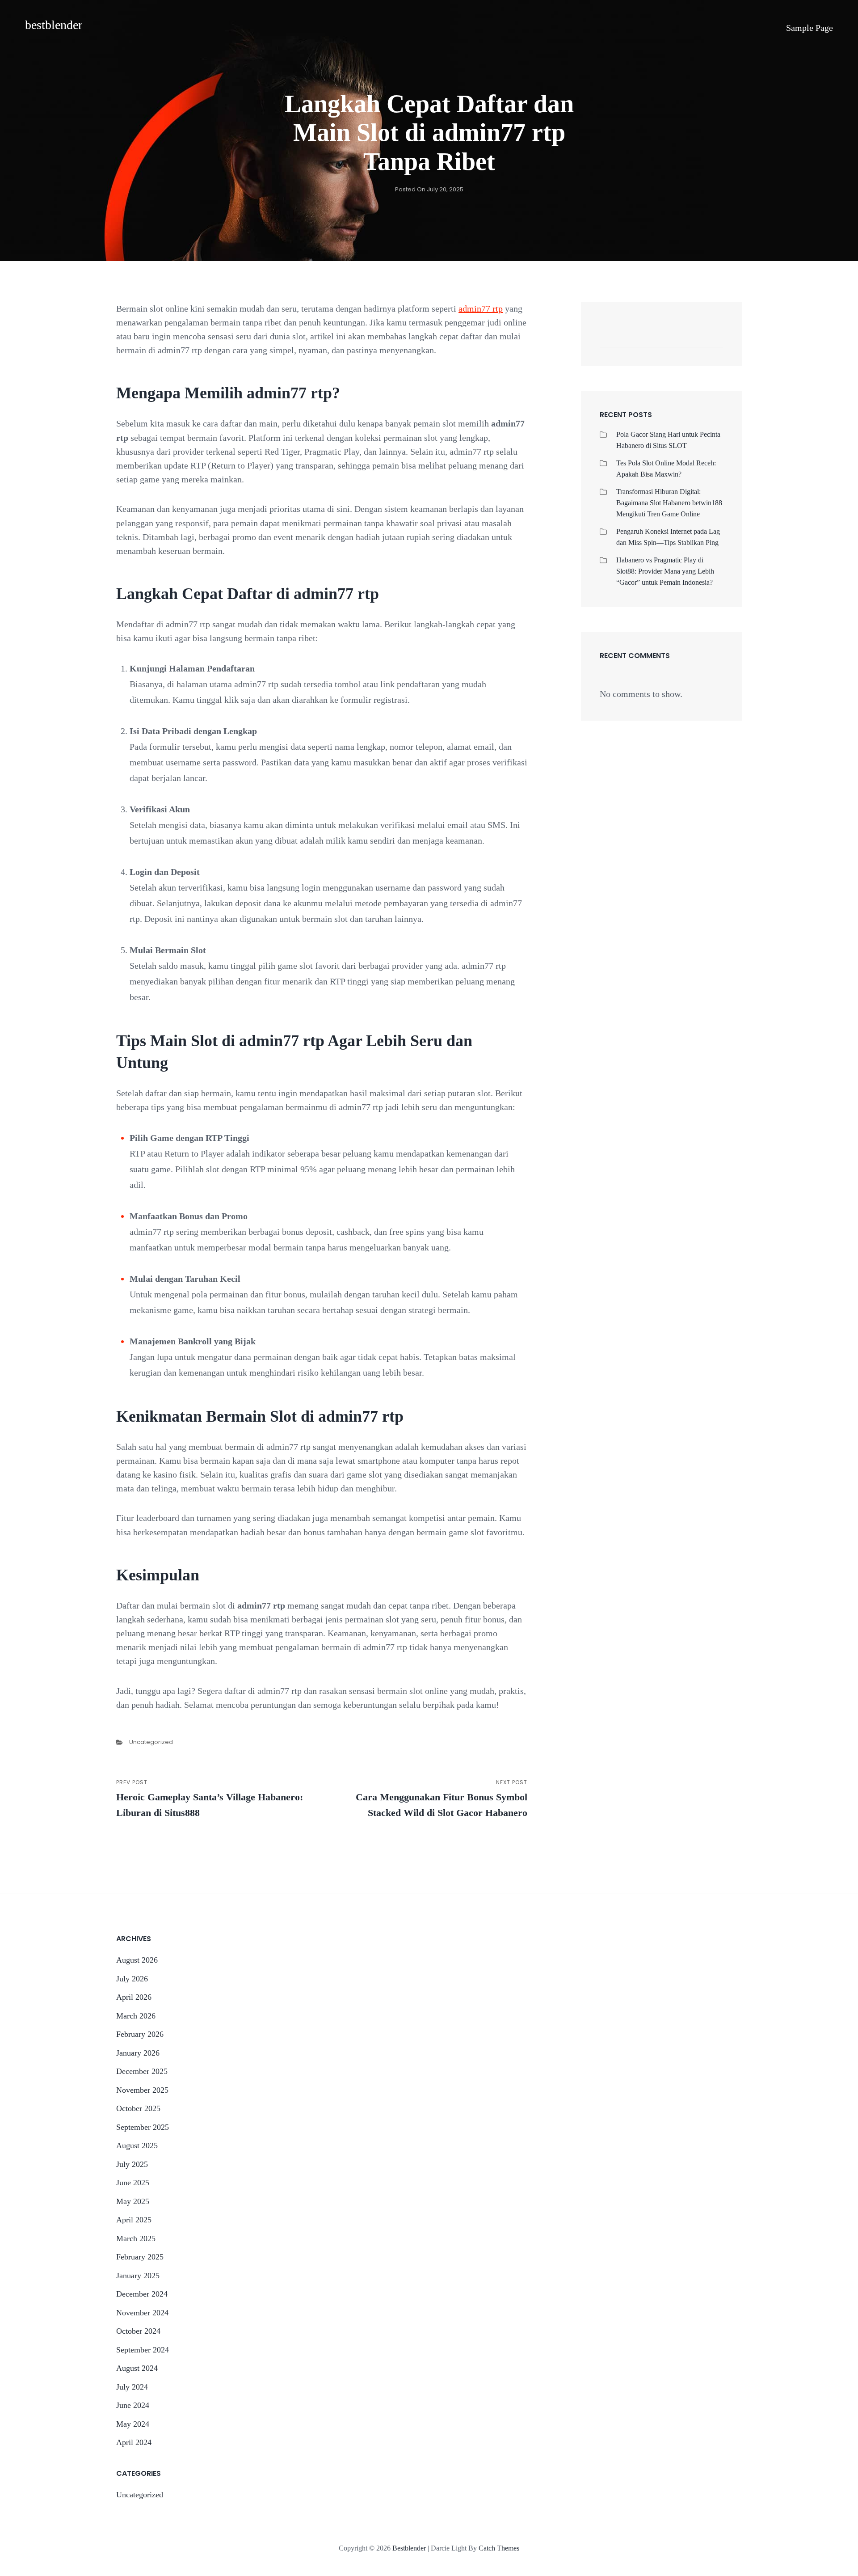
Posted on (429, 189)
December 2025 (142, 2071)
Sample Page (810, 28)
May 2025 (133, 2201)
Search (712, 338)
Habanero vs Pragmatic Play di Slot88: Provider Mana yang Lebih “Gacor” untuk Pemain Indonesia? (665, 571)
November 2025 (142, 2090)
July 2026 (132, 1979)
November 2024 (142, 2313)
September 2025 (143, 2127)
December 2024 (142, 2294)
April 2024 (134, 2442)
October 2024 (138, 2331)
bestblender (54, 25)
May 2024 (133, 2424)
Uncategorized (151, 1742)
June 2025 (133, 2183)
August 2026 (137, 1960)
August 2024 (137, 2368)
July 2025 (132, 2164)
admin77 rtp (481, 308)
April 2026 (134, 1997)
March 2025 (136, 2238)
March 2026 (136, 2016)
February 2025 (140, 2257)
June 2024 (133, 2405)
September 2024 (143, 2350)
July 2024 (132, 2387)
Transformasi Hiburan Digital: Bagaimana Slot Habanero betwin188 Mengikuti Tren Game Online (669, 503)
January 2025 (138, 2276)
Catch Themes (499, 2548)
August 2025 (137, 2145)
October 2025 (138, 2108)
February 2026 (140, 2034)
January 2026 (138, 2053)
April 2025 (134, 2220)
